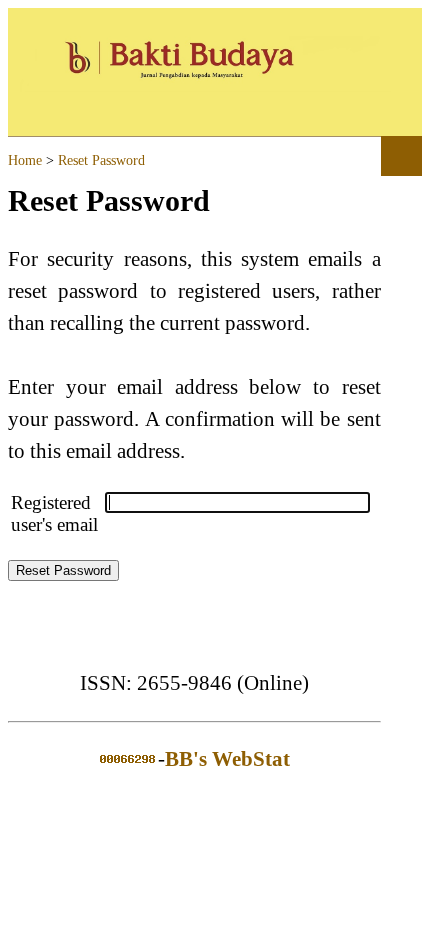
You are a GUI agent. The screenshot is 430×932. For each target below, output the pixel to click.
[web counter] (128, 759)
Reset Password (101, 160)
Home (25, 160)
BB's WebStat (227, 759)
